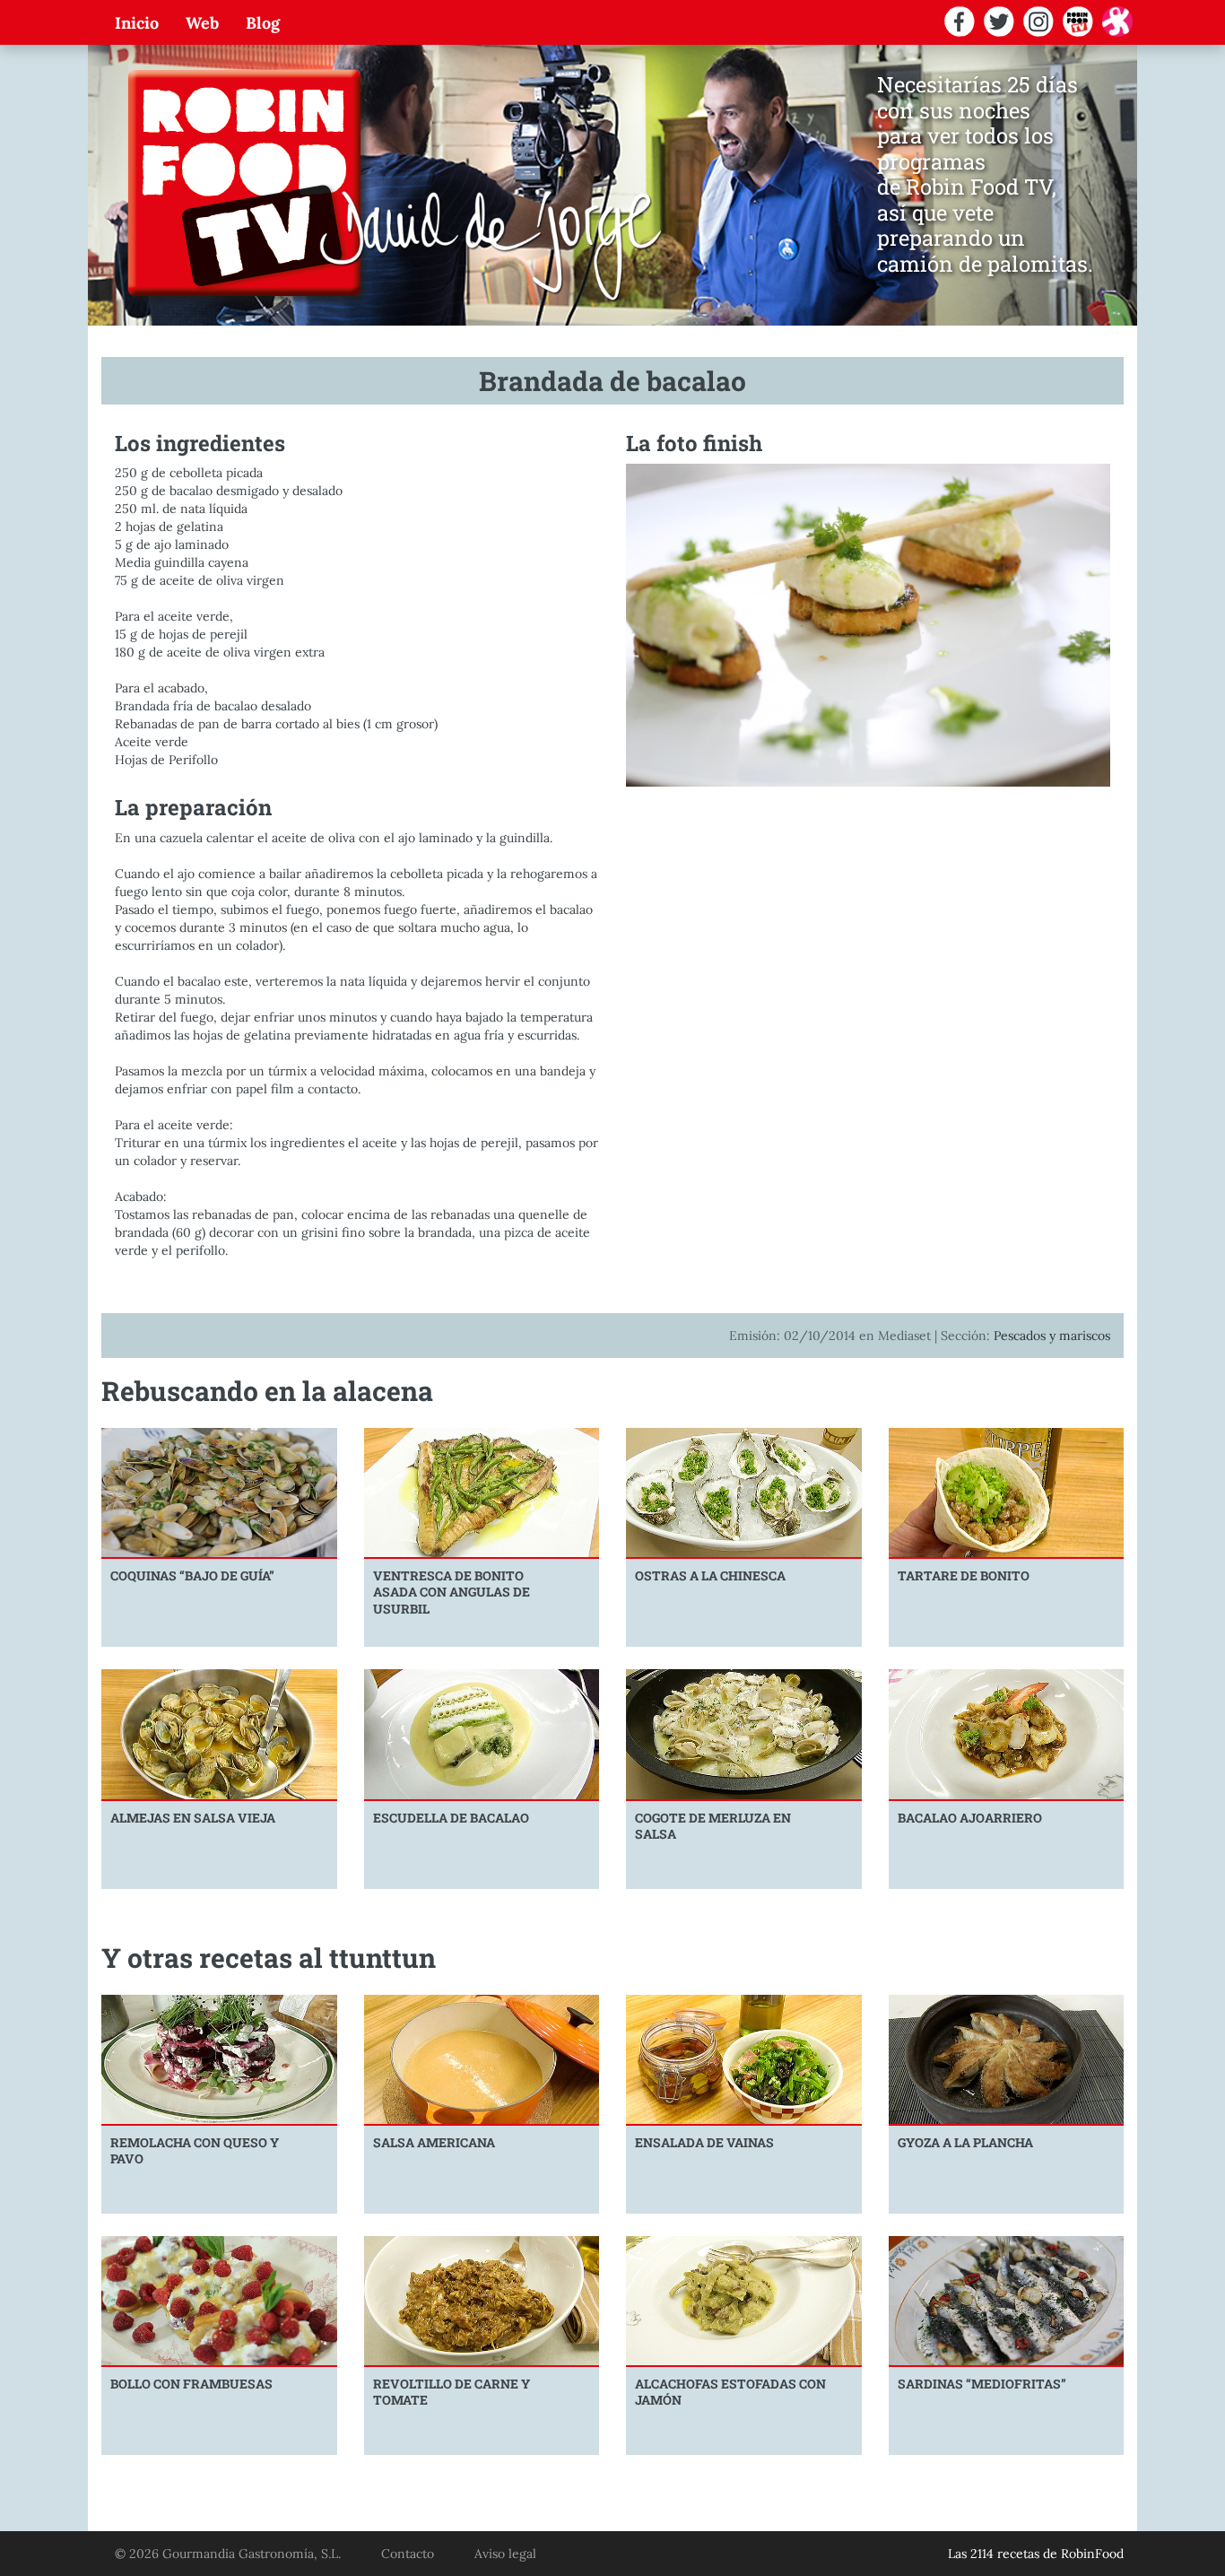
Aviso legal (505, 2554)
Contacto (408, 2554)
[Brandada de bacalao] (868, 625)
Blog (263, 23)
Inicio (137, 23)
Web (202, 23)
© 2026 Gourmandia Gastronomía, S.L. (228, 2554)
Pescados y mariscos (1052, 1336)
